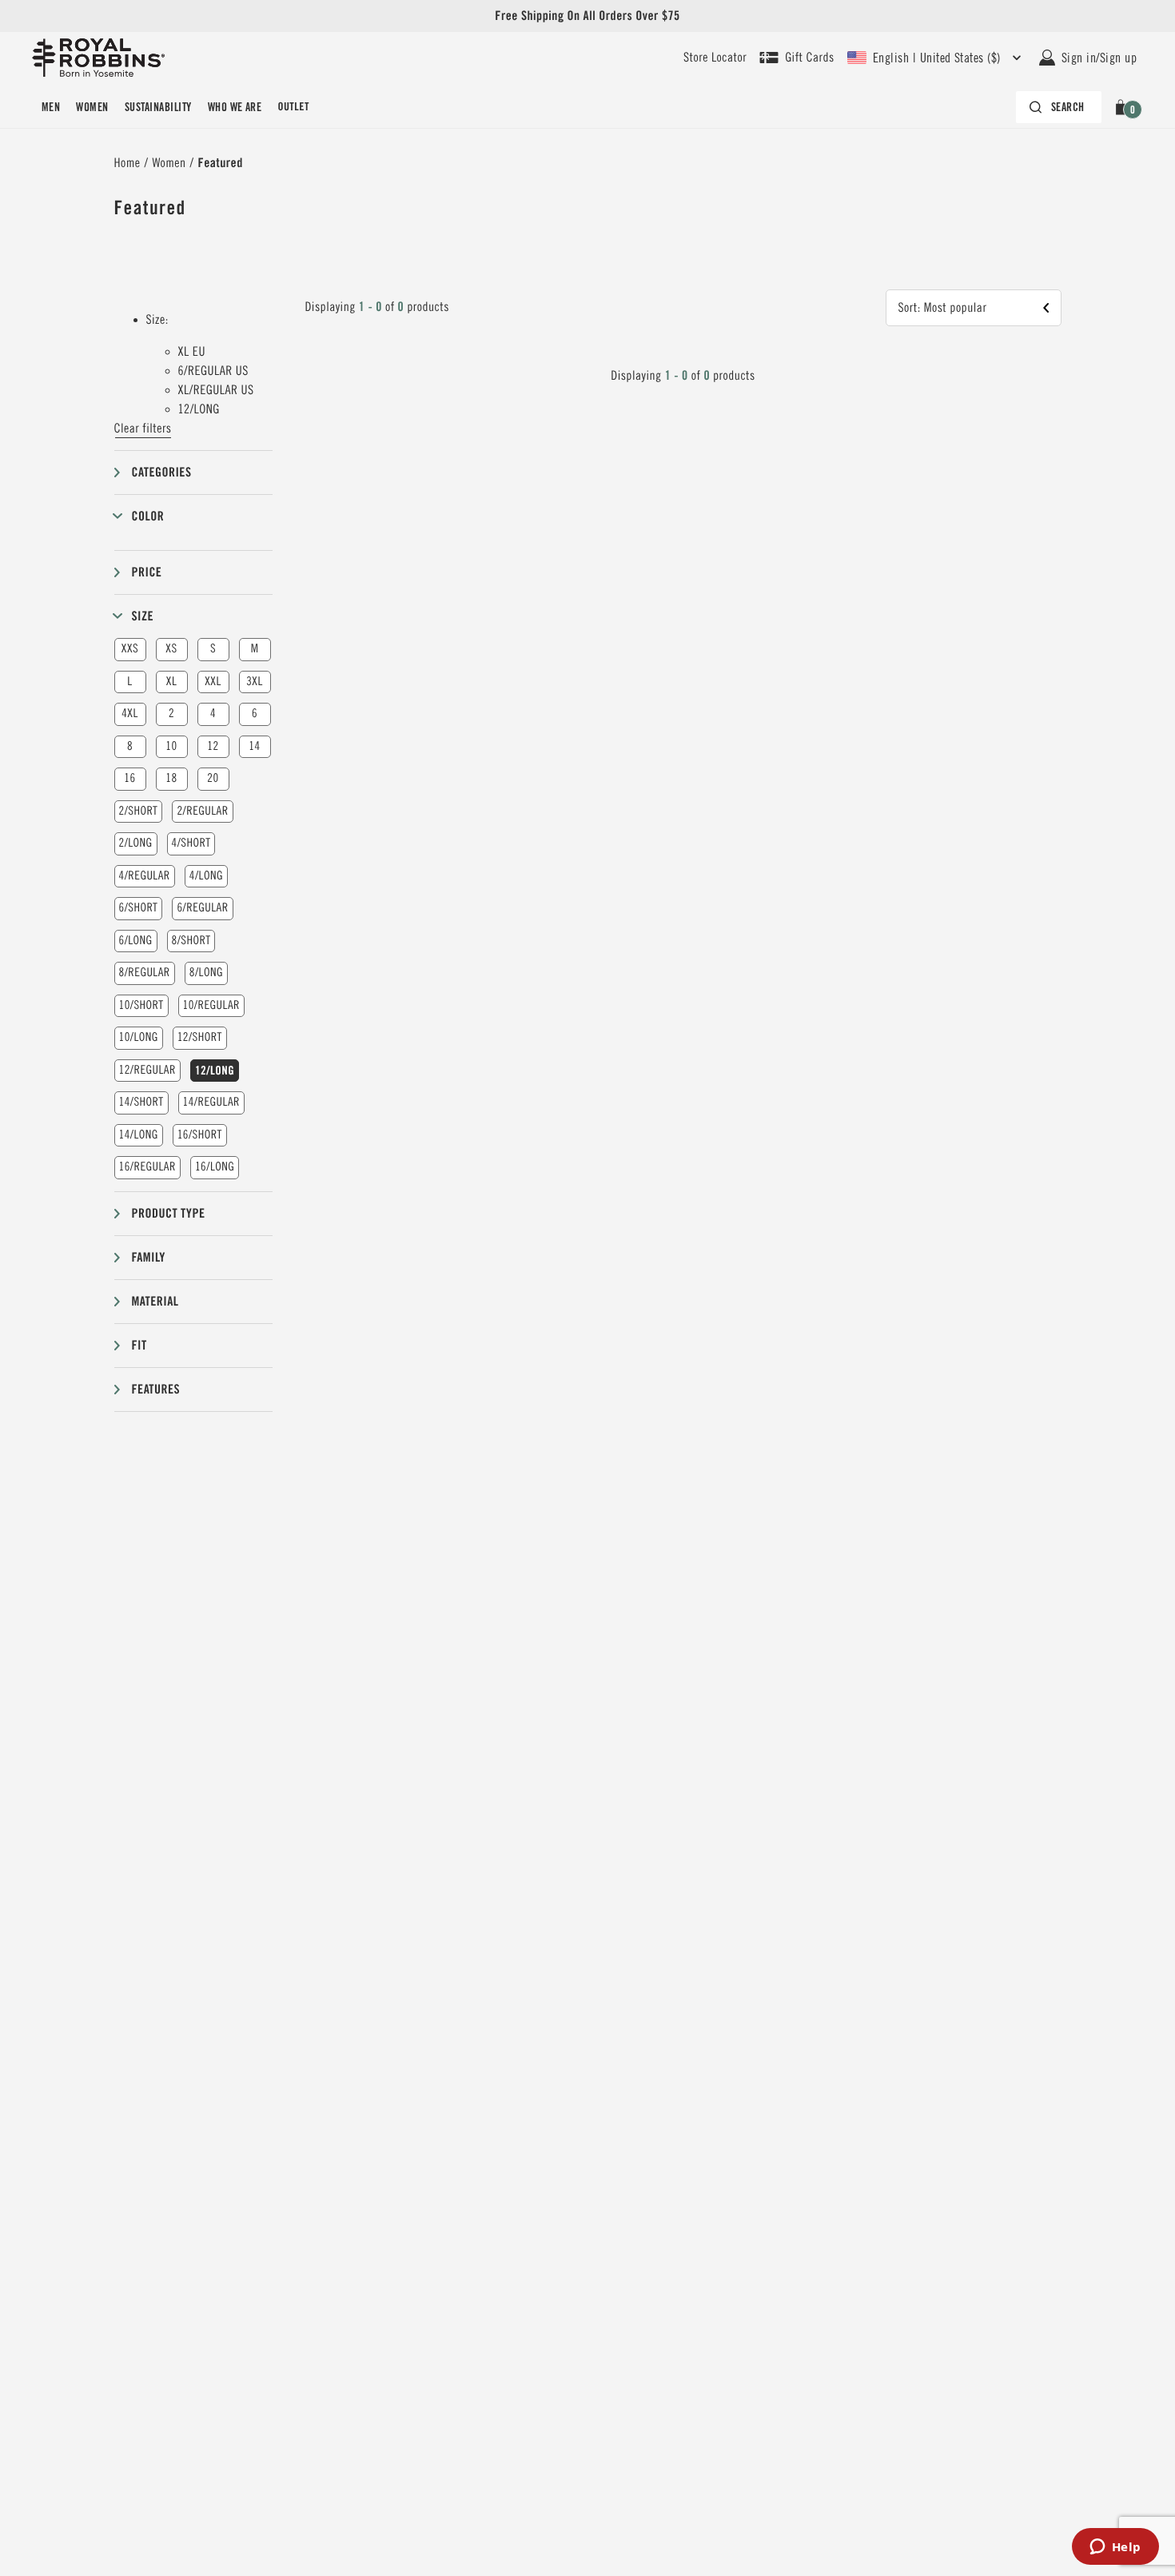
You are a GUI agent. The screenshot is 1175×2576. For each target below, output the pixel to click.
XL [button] (171, 682)
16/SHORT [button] (200, 1135)
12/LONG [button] (215, 1071)
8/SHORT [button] (191, 941)
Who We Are (235, 107)
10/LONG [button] (139, 1037)
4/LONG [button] (206, 876)
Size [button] (143, 616)
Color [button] (148, 516)
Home (127, 163)
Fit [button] (139, 1345)
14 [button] (254, 746)
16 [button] (129, 778)
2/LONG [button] (136, 843)
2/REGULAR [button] (202, 811)
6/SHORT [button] (139, 908)
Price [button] (147, 572)
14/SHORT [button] (141, 1102)
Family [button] (149, 1257)
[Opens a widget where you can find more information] (1115, 2548)
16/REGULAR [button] (147, 1167)
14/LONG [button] (139, 1135)
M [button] (255, 649)
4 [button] (213, 714)
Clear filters (143, 429)
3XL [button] (255, 682)
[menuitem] (51, 107)
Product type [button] (169, 1213)
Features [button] (156, 1389)
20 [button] (213, 778)
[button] (1123, 107)
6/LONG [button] (136, 941)
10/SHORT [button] (141, 1005)
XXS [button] (130, 649)
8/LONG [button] (206, 973)
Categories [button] (162, 472)
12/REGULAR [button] (147, 1070)
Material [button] (155, 1301)
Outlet (293, 107)
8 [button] (130, 746)
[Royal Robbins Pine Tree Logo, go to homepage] (98, 58)
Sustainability (158, 107)
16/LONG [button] (215, 1167)
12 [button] (213, 746)
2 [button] (171, 714)
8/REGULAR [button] (145, 973)
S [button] (213, 649)
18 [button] (171, 778)
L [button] (129, 682)
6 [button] (255, 714)
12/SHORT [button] (200, 1037)
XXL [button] (213, 682)
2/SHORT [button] (139, 811)
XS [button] (171, 649)
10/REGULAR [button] (211, 1005)
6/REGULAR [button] (202, 908)
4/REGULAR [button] (145, 876)
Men (51, 107)
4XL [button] (130, 714)
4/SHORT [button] (191, 843)
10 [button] (171, 746)
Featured (221, 163)
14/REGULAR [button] (211, 1102)
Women (92, 107)
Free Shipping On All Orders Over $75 (587, 16)
